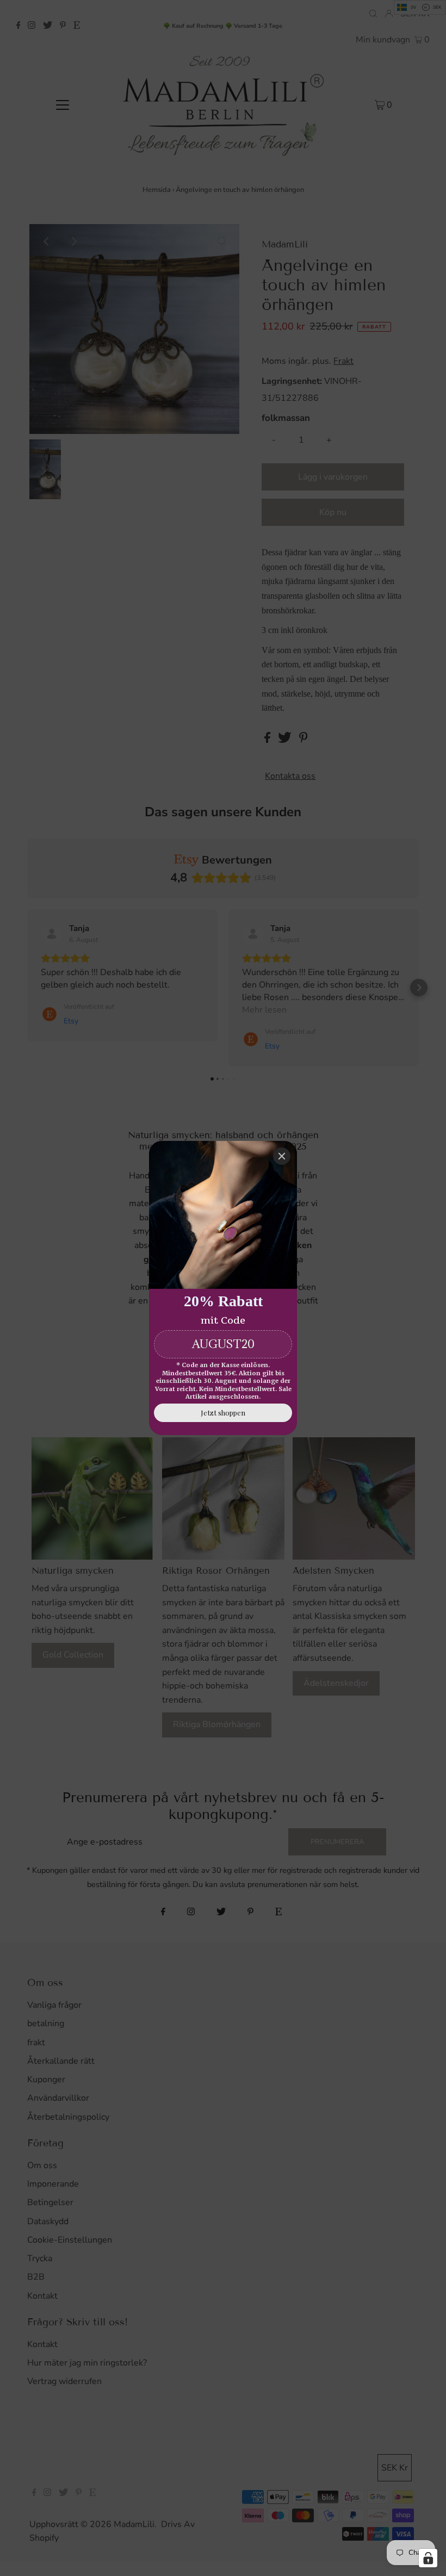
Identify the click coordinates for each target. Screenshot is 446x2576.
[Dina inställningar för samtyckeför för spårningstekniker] (428, 2558)
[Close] (282, 1156)
